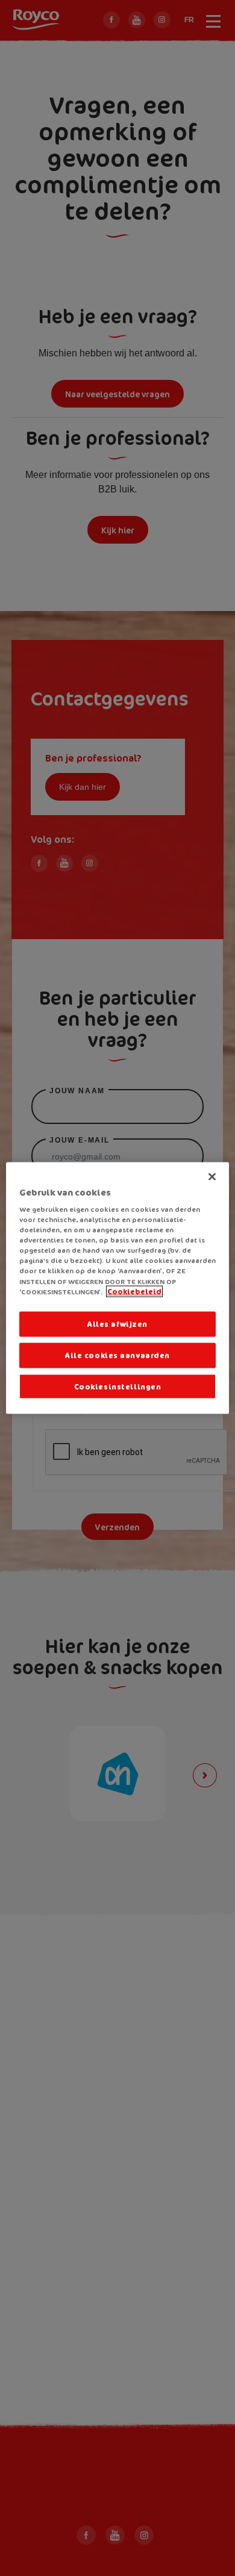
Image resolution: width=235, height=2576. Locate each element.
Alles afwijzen (117, 1324)
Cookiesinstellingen (118, 1386)
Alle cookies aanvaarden (117, 1355)
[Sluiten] (212, 1176)
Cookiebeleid (134, 1291)
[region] (118, 1288)
